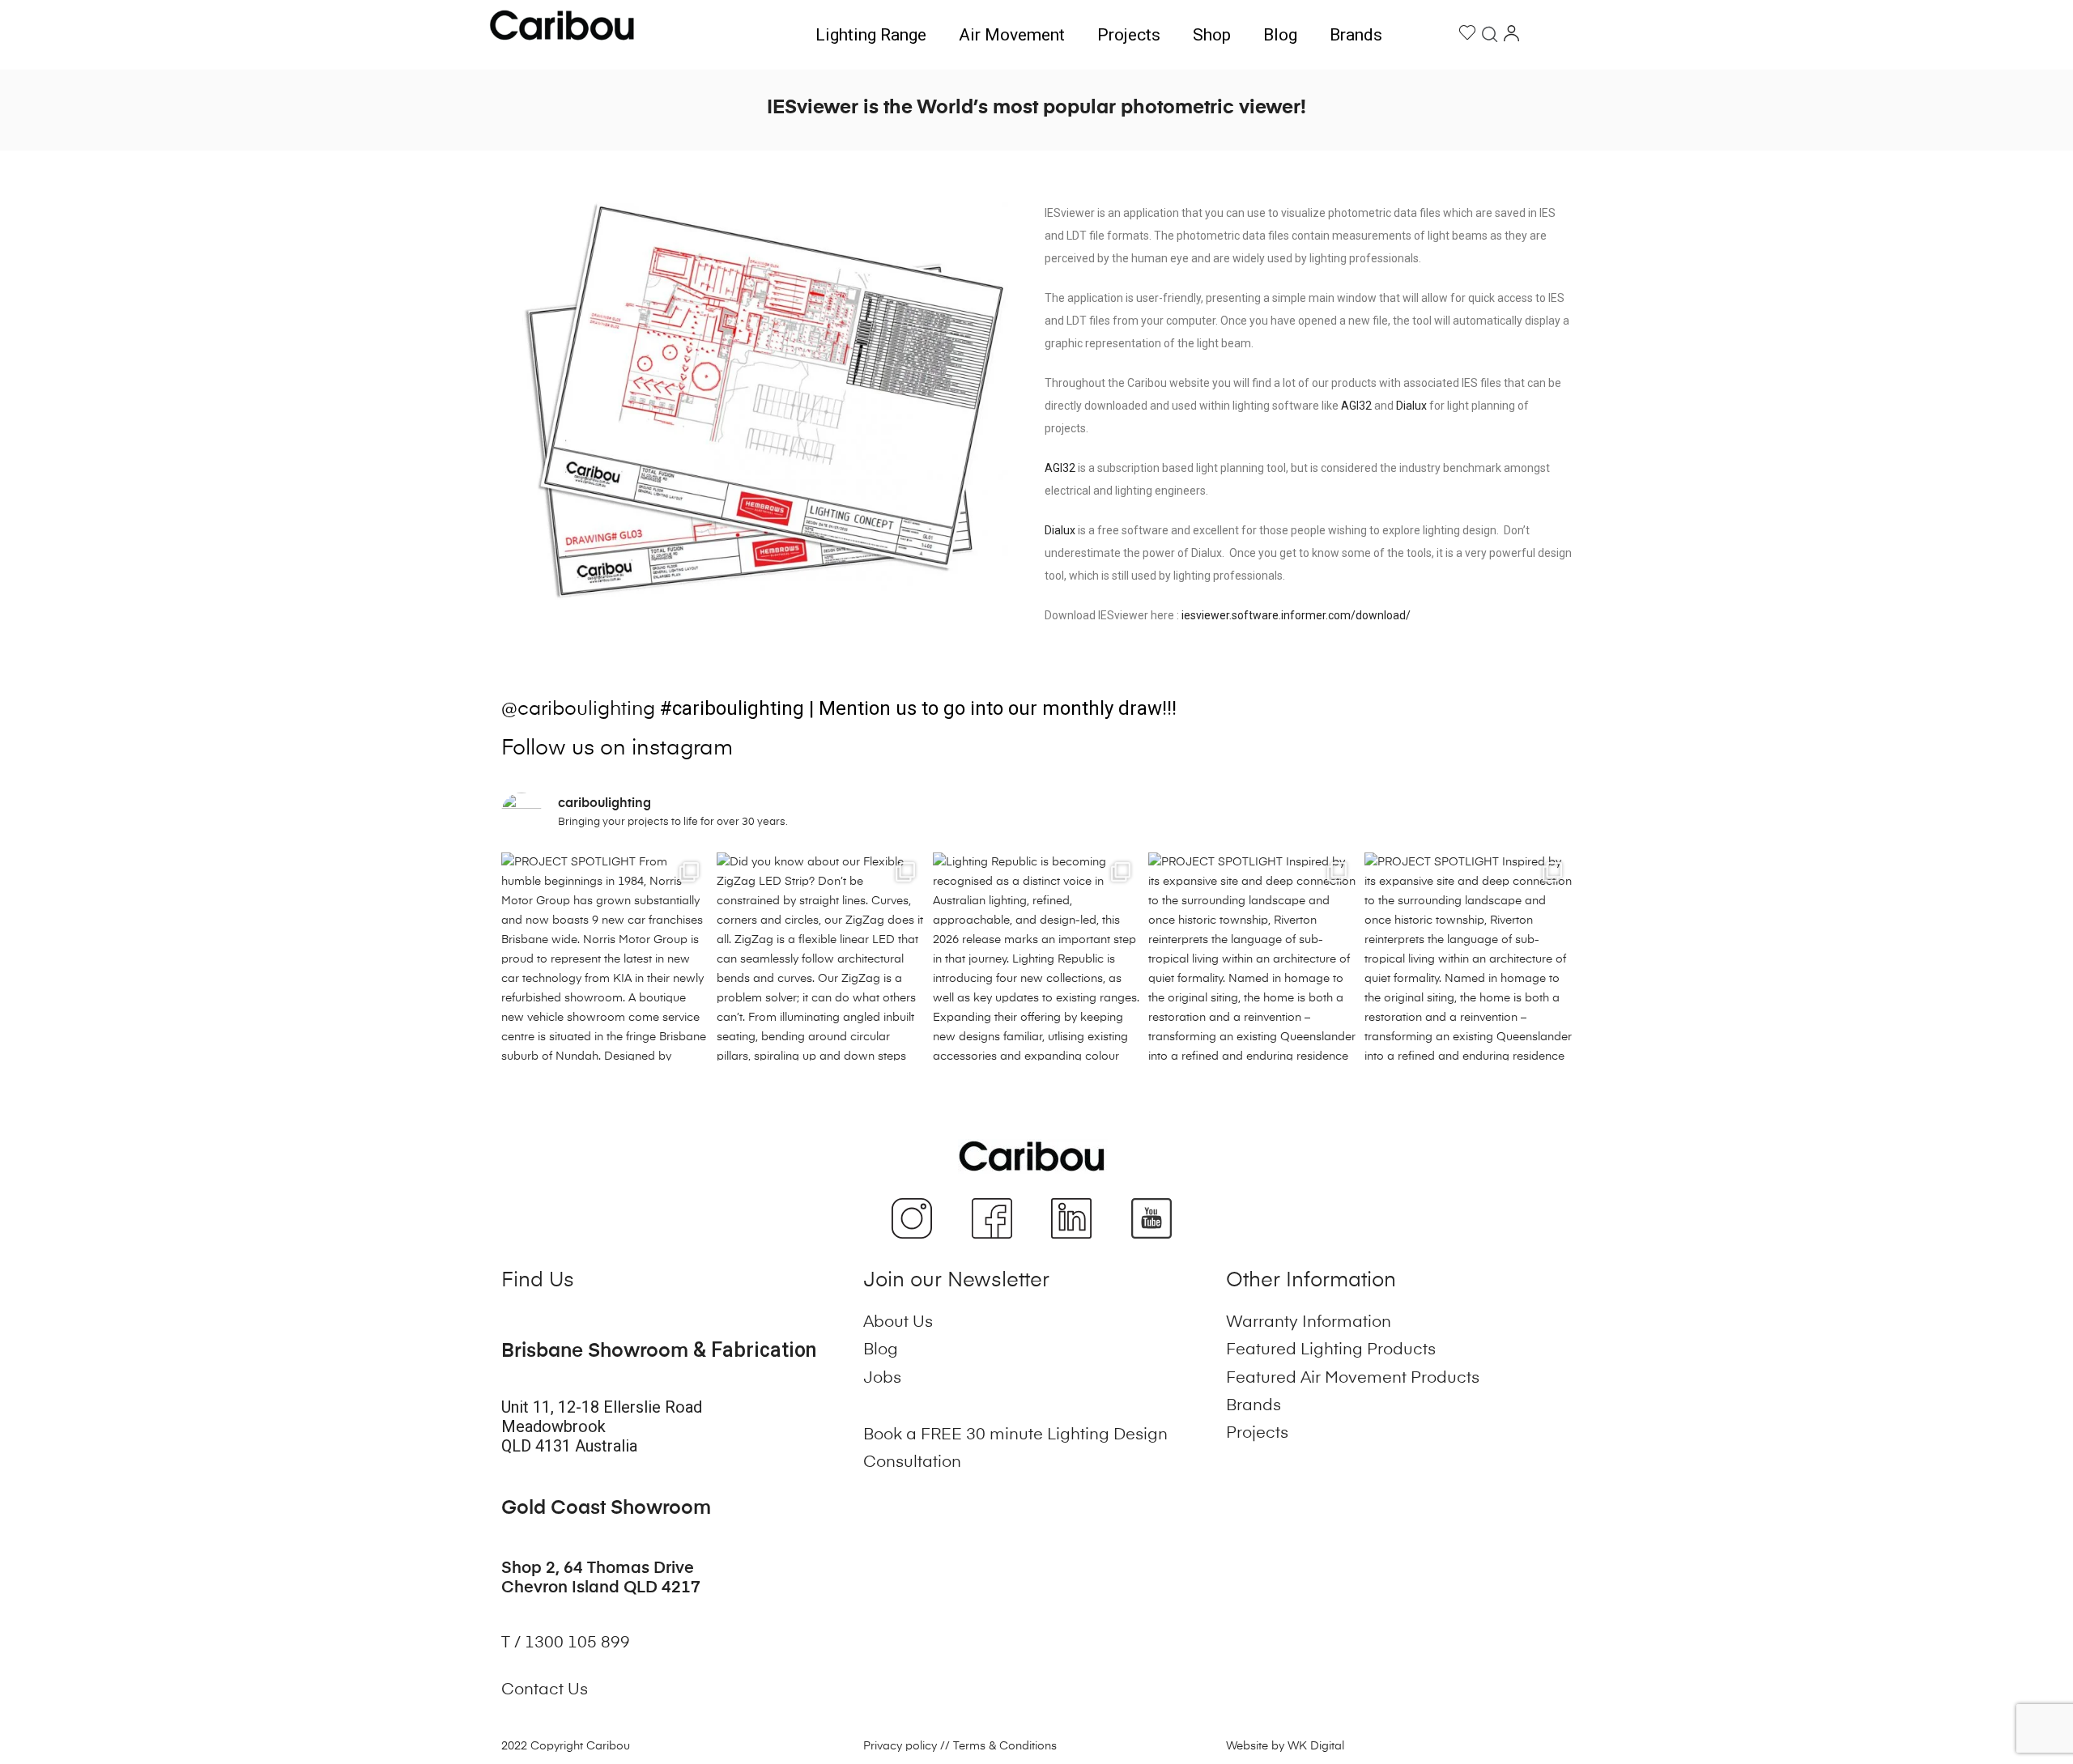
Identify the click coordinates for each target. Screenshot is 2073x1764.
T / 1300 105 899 (568, 1643)
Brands (1356, 35)
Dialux (1411, 406)
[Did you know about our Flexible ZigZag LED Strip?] (820, 956)
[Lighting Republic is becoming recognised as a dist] (1036, 956)
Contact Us (545, 1690)
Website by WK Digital (1285, 1746)
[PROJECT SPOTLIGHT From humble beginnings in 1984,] (605, 956)
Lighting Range (871, 35)
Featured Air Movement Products (1353, 1379)
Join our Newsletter (956, 1281)
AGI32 (1356, 406)
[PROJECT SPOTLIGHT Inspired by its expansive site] (1252, 956)
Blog (1280, 35)
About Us (898, 1323)
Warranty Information (1309, 1323)
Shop (1212, 35)
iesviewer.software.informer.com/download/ (1296, 615)
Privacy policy (900, 1746)
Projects (1129, 35)
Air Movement (1012, 35)
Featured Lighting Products (1331, 1350)
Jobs (882, 1379)
